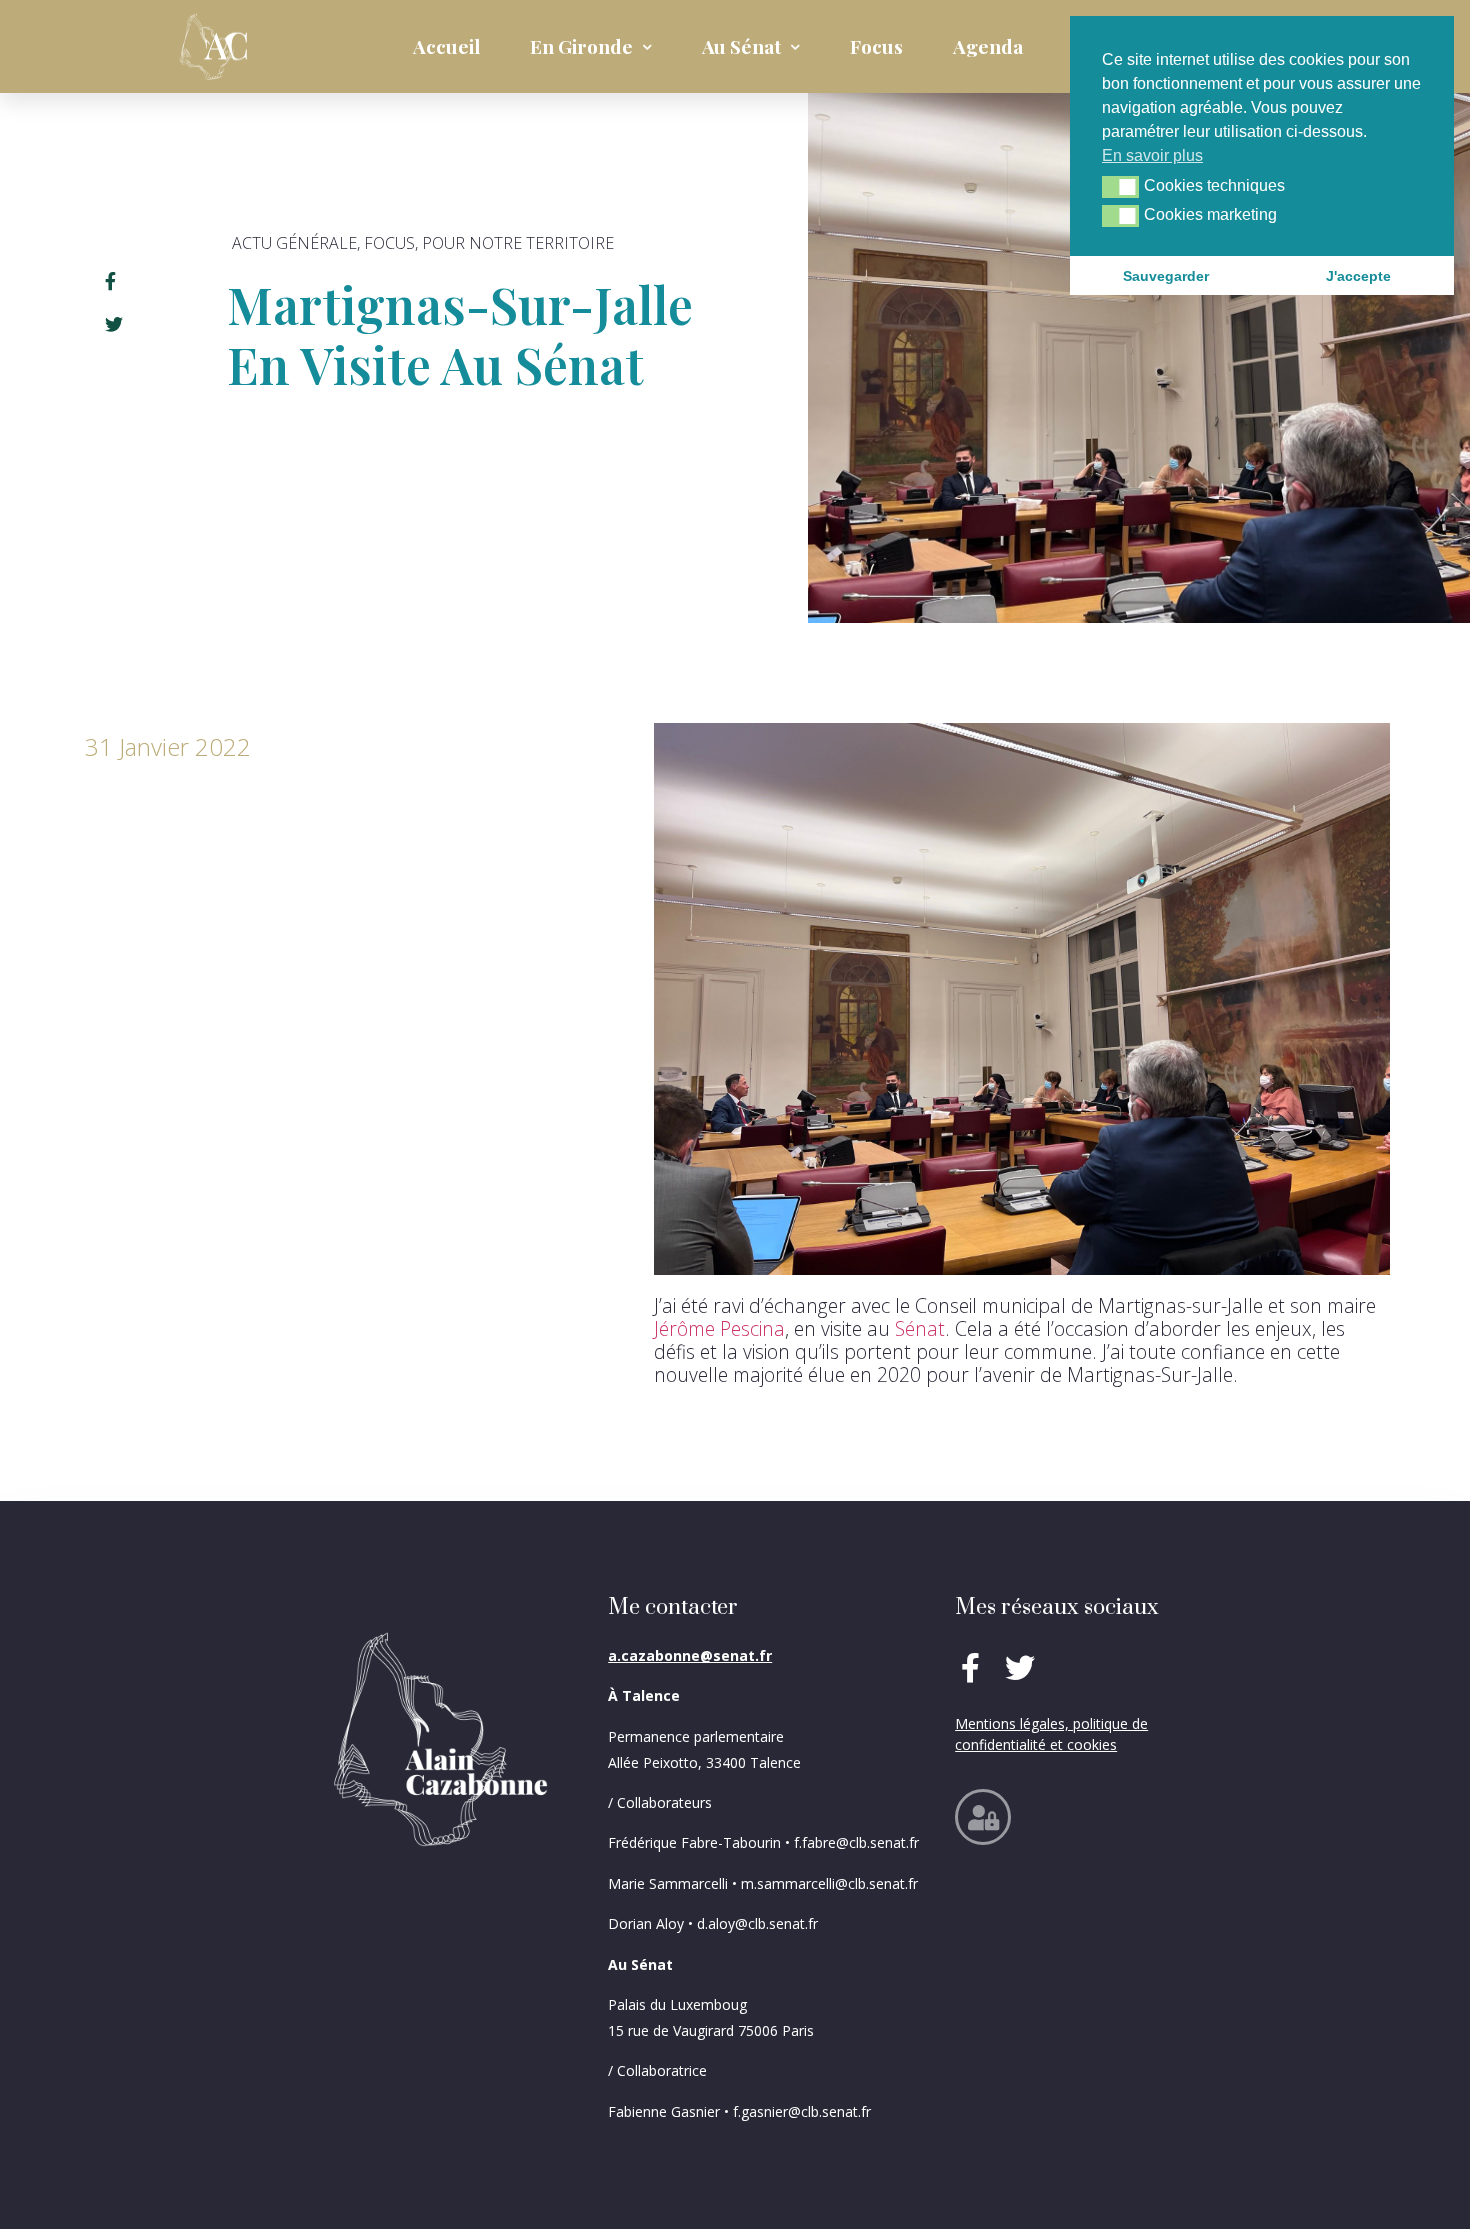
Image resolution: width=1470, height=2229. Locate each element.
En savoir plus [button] (1152, 155)
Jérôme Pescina (719, 1328)
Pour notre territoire (518, 243)
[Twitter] (1020, 1668)
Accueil (446, 46)
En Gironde (581, 46)
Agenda (988, 46)
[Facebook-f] (970, 1668)
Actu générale (294, 243)
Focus (876, 46)
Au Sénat (741, 46)
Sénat (920, 1328)
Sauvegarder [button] (1166, 276)
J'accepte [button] (1358, 276)
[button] (1120, 187)
